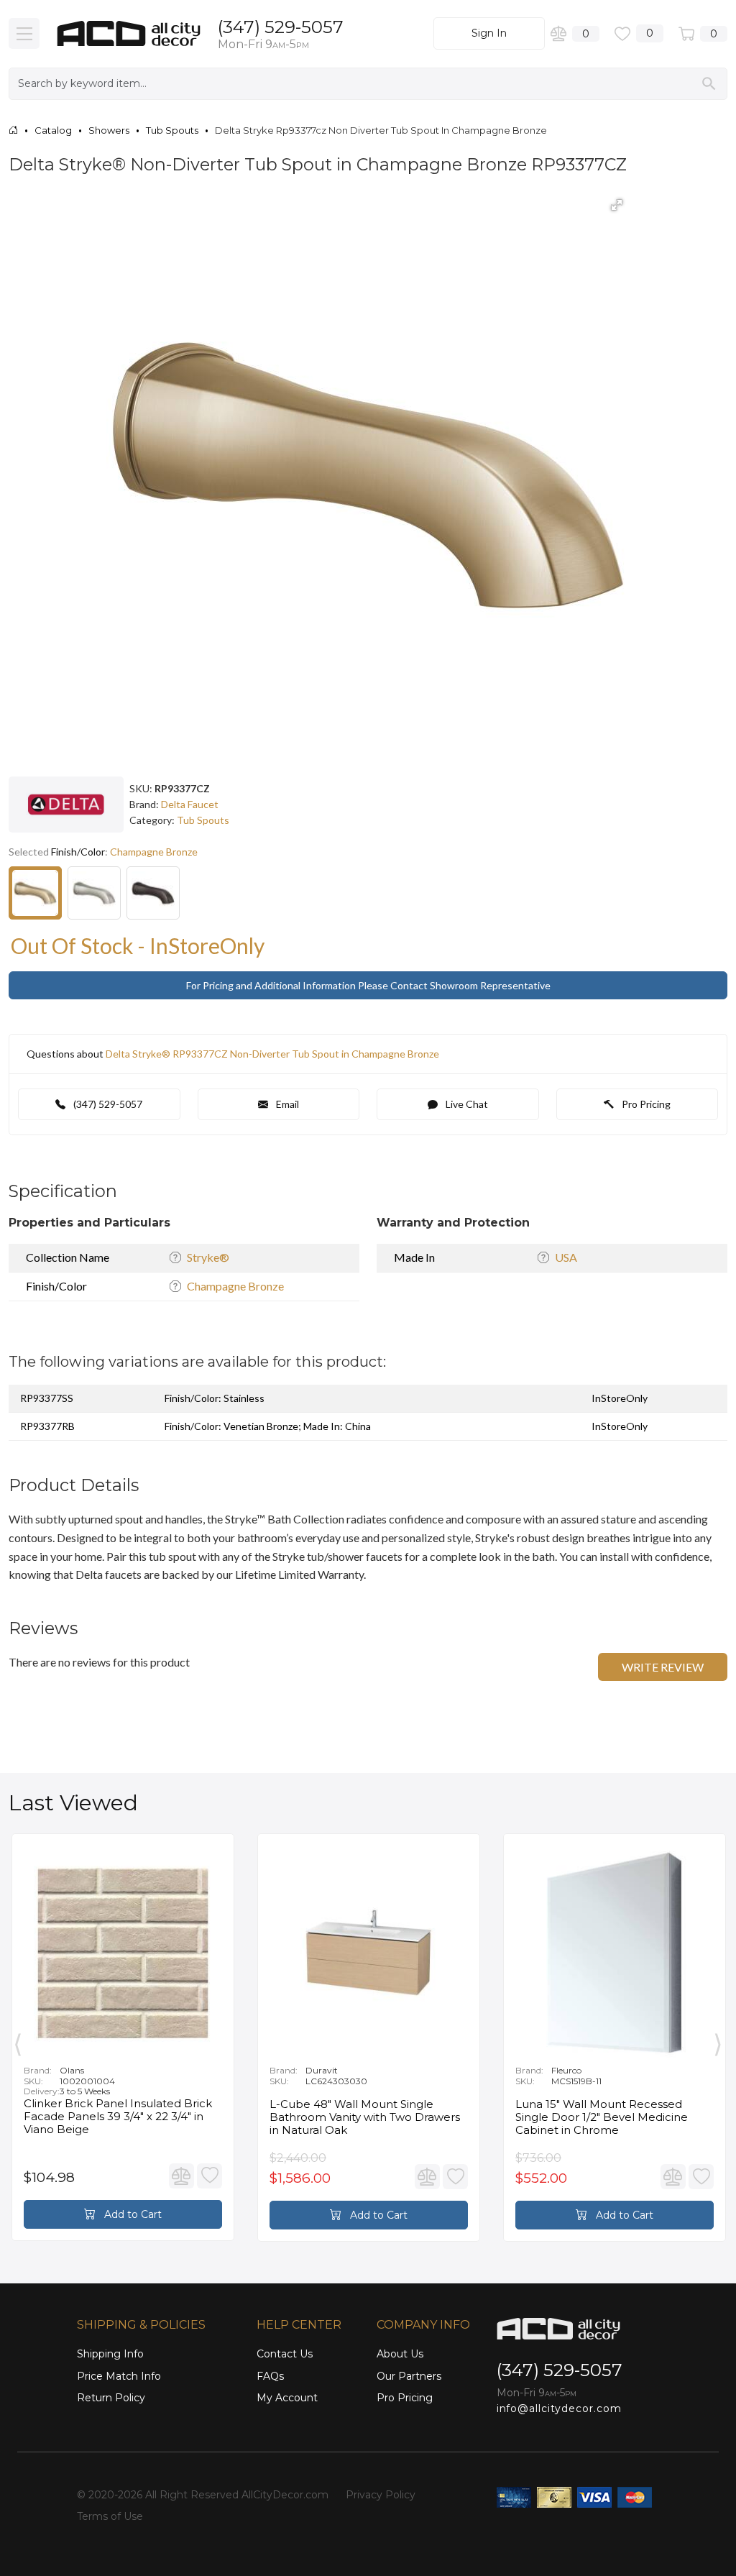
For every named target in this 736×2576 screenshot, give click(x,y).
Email (286, 1104)
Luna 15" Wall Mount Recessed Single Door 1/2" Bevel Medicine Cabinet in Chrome (602, 2117)
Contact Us (285, 2354)
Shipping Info (110, 2354)
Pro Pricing (645, 1104)
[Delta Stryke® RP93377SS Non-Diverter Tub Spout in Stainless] (94, 893)
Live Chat (466, 1104)
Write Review (663, 1667)
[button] (617, 205)
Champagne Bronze (235, 1286)
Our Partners (409, 2376)
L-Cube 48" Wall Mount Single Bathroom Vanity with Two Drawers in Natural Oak (365, 2117)
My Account (287, 2398)
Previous (18, 2041)
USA (566, 1257)
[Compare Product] (181, 2176)
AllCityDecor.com (285, 2495)
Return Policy (111, 2398)
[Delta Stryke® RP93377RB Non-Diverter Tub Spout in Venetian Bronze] (153, 893)
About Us (400, 2354)
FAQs (270, 2376)
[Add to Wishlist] (210, 2176)
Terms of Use (110, 2516)
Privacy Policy (381, 2495)
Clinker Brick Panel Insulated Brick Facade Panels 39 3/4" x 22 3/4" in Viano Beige (118, 2117)
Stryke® (208, 1257)
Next (718, 2041)
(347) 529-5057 (281, 27)
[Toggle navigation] (24, 33)
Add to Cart (132, 2214)
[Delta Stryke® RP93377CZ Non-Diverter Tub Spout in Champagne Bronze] (35, 893)
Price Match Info (119, 2376)
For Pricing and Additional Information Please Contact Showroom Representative (368, 985)
